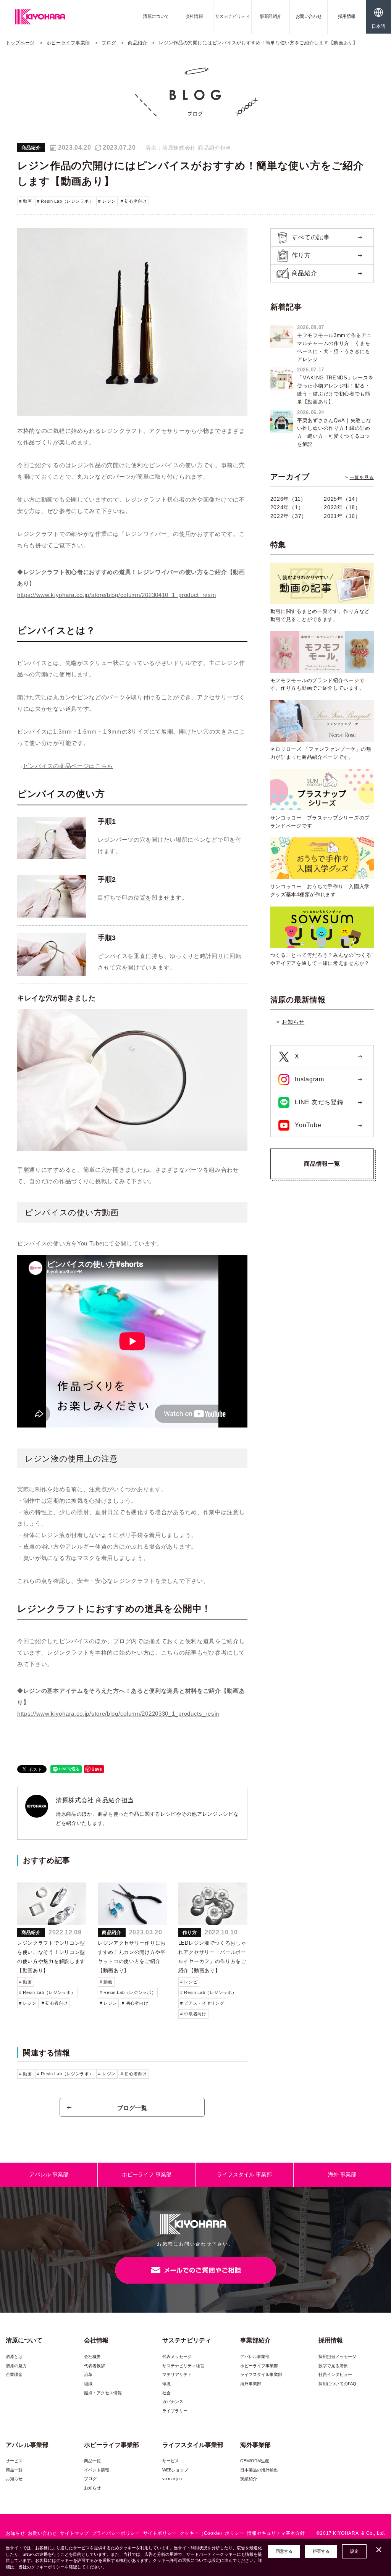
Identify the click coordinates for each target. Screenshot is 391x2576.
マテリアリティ (177, 2374)
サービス (14, 2461)
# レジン (107, 201)
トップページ (20, 43)
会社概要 (92, 2357)
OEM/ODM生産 (255, 2461)
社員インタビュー (335, 2374)
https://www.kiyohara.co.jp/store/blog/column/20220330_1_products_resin (118, 1714)
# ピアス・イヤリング (202, 2003)
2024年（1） (287, 507)
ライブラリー (175, 2411)
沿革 (88, 2374)
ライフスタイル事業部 (261, 2374)
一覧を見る (362, 477)
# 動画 (26, 201)
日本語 (378, 26)
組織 (88, 2384)
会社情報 (194, 16)
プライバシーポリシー (116, 2533)
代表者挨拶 (95, 2366)
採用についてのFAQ (337, 2384)
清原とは (14, 2357)
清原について (156, 16)
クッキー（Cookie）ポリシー (212, 2533)
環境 (166, 2384)
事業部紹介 (271, 16)
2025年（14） (342, 499)
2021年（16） (342, 516)
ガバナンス (173, 2402)
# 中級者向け (193, 2014)
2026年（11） (288, 499)
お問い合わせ (309, 16)
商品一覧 (14, 2470)
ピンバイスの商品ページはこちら (68, 766)
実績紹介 (249, 2479)
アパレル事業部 (255, 2357)
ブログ (109, 43)
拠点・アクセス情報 (103, 2393)
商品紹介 (138, 43)
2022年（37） (289, 516)
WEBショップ (175, 2470)
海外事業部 (251, 2384)
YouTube (307, 1125)
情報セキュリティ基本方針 (276, 2533)
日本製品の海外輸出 (259, 2470)
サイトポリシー (160, 2533)
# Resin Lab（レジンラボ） (65, 201)
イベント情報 (97, 2470)
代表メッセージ (177, 2357)
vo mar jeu (172, 2479)
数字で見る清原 (333, 2366)
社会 (166, 2393)
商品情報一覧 (322, 1164)
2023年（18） (342, 507)
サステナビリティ (232, 16)
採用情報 (347, 16)
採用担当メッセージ (337, 2357)
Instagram (309, 1079)
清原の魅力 (16, 2366)
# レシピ (189, 1982)
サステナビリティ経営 (183, 2366)
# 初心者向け (134, 201)
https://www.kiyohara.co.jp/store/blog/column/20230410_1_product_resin (116, 595)
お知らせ (293, 1022)
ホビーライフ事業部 (68, 43)
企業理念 (14, 2374)
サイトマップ (74, 2533)
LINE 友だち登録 (318, 1102)
